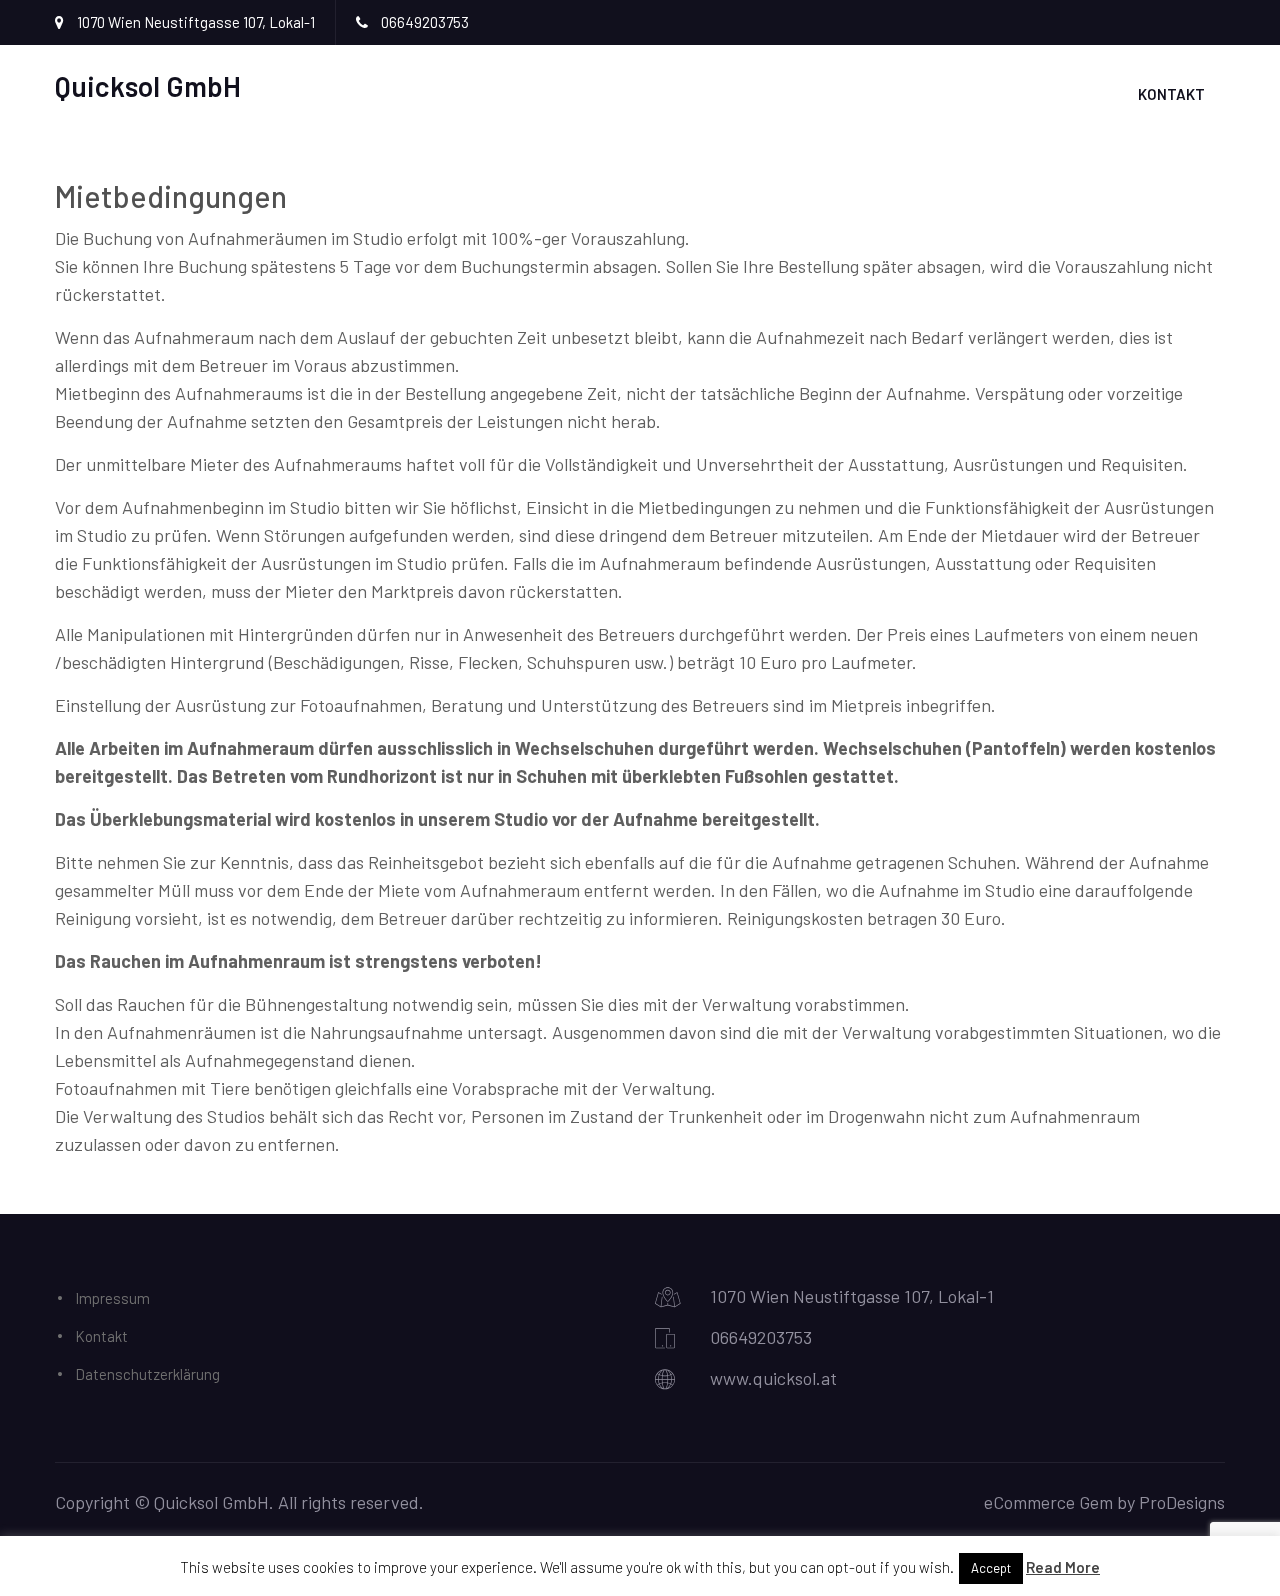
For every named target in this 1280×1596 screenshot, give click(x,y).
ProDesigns (1182, 1502)
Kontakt (1171, 94)
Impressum (112, 1298)
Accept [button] (991, 1568)
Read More (1063, 1567)
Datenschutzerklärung (147, 1374)
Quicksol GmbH (148, 86)
